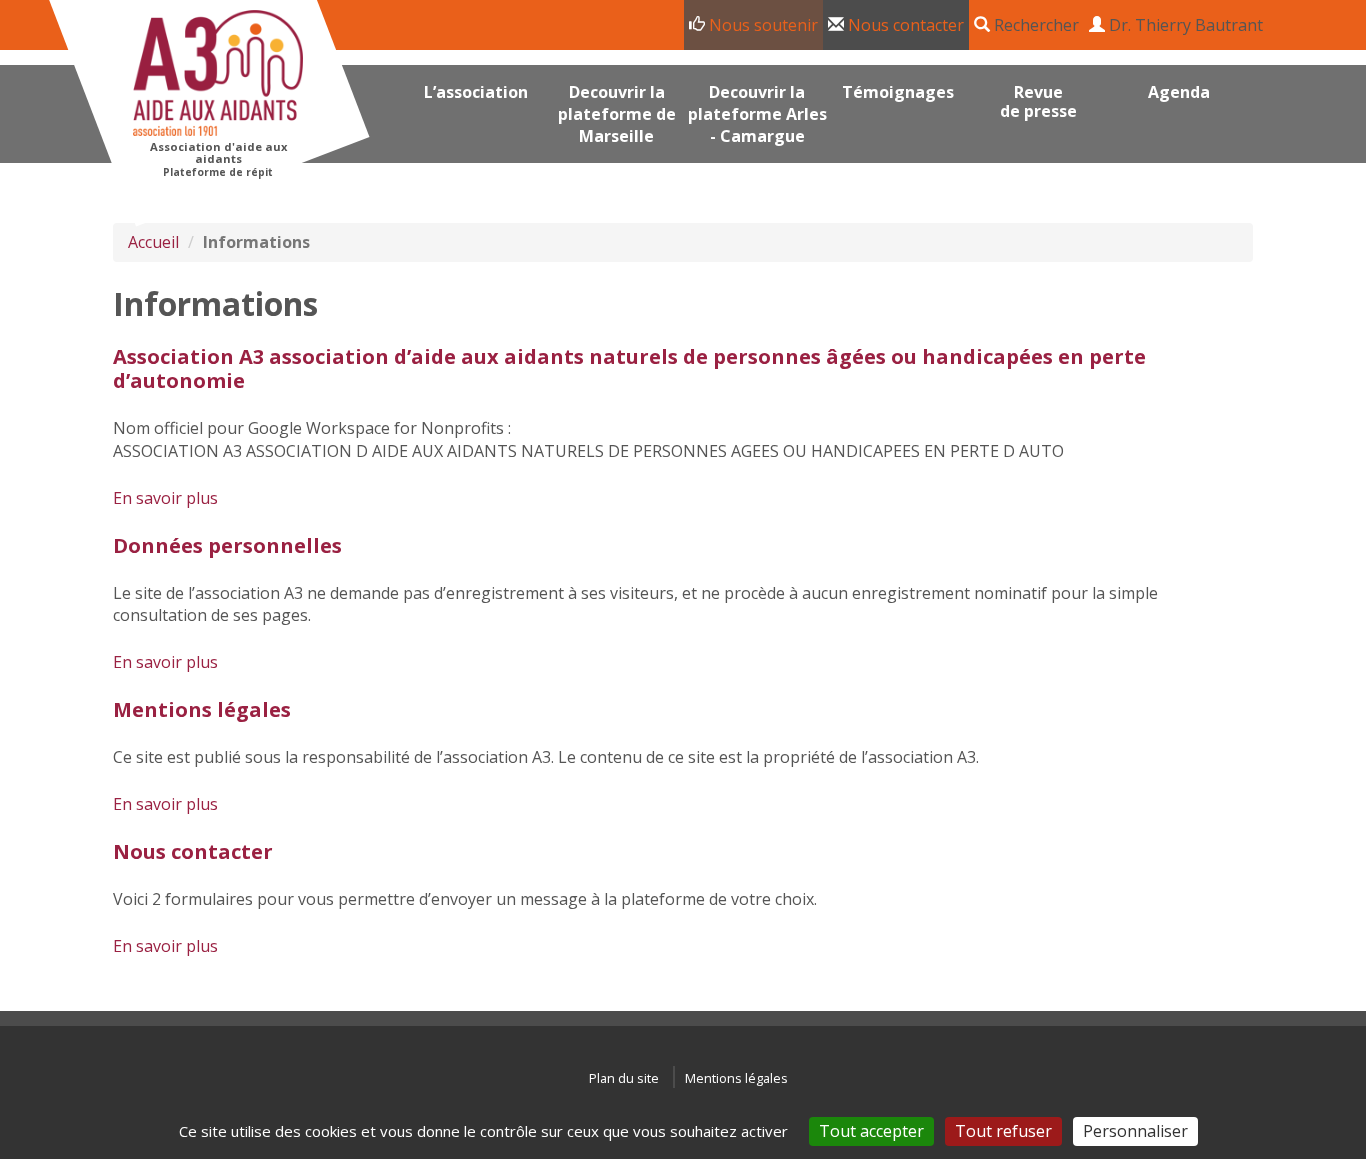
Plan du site (624, 1078)
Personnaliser (1135, 1131)
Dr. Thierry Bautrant (1184, 25)
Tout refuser (1003, 1131)
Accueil (153, 242)
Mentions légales (202, 709)
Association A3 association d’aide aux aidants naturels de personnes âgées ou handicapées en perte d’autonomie (629, 368)
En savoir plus (165, 498)
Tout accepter (871, 1131)
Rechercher (1034, 25)
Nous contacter (904, 25)
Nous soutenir (761, 25)
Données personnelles (227, 545)
